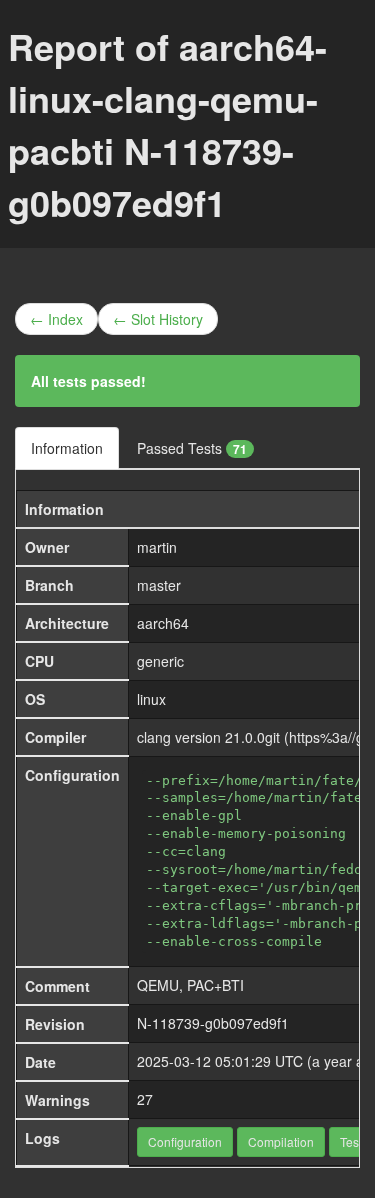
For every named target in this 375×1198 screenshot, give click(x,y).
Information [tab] (67, 448)
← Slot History (158, 319)
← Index (56, 319)
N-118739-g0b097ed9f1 (213, 1023)
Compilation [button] (281, 1141)
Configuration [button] (185, 1141)
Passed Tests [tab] (192, 448)
